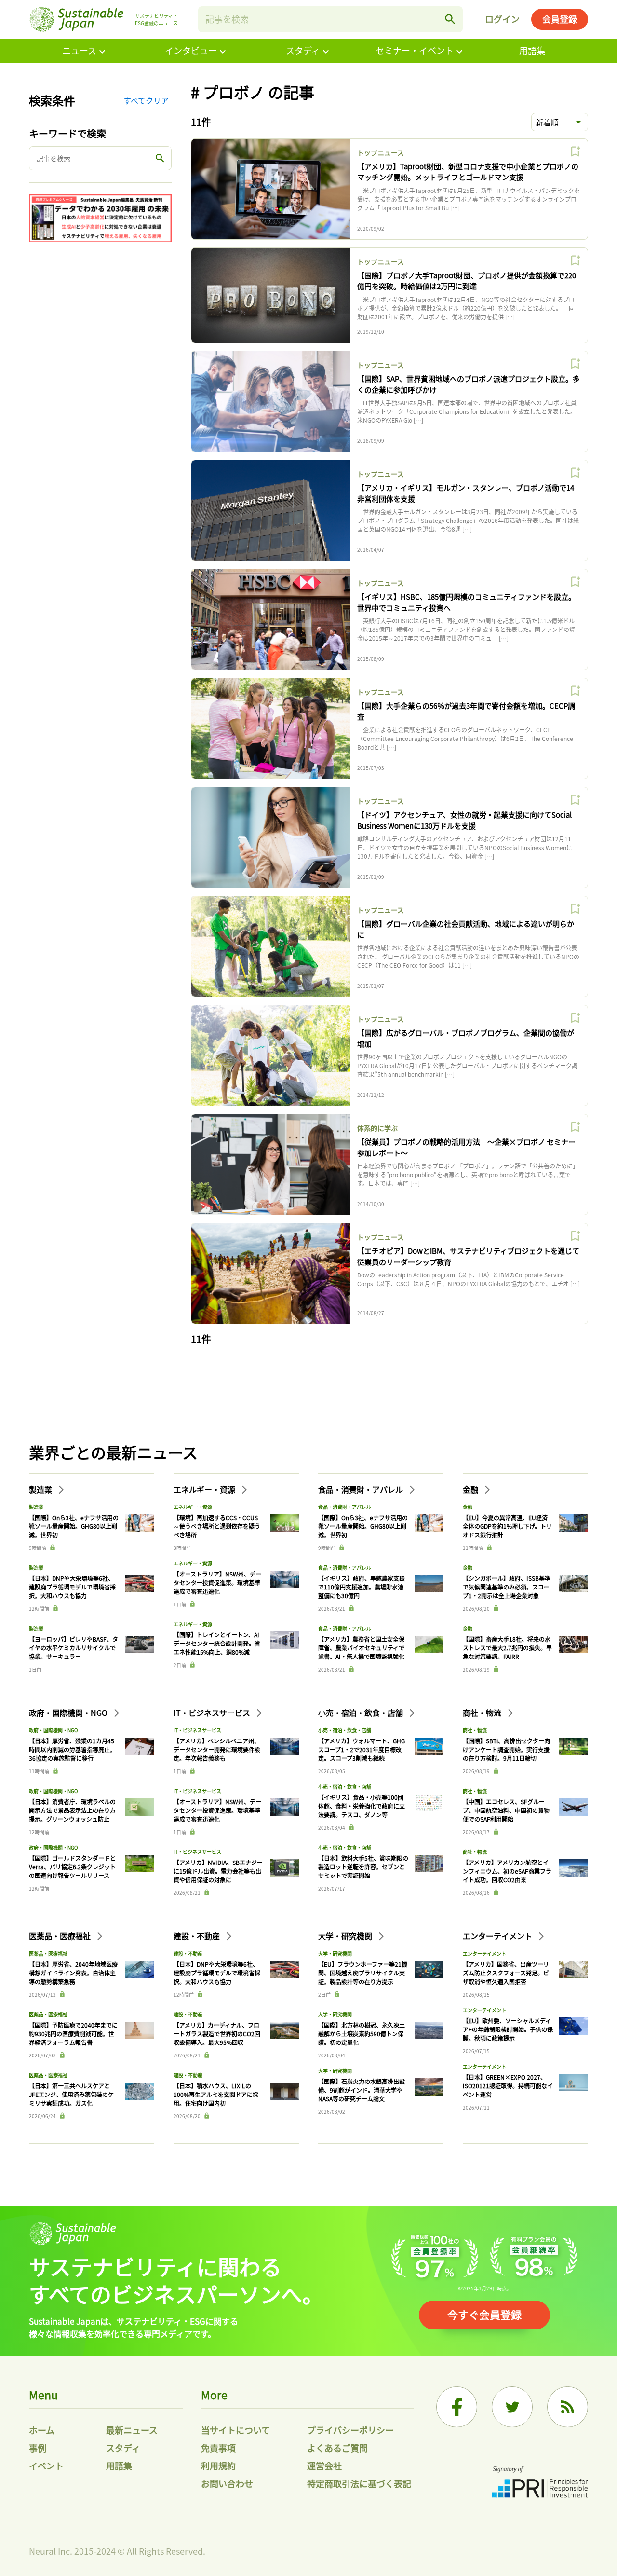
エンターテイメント (498, 1936)
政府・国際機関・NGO (69, 1713)
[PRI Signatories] (540, 2483)
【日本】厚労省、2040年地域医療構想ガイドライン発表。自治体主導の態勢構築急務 (73, 1973)
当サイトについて (235, 2430)
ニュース (79, 50)
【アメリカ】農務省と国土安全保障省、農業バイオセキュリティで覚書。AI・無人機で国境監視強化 (361, 1648)
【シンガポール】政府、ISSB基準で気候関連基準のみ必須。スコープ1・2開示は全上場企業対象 (507, 1587)
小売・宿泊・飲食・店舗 (362, 1713)
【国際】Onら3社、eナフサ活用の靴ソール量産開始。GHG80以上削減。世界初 (74, 1526)
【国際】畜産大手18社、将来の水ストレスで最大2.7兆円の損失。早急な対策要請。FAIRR (507, 1648)
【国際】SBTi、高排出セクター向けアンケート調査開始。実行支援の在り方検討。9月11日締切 (506, 1749)
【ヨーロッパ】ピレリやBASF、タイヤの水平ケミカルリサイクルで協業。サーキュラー (74, 1648)
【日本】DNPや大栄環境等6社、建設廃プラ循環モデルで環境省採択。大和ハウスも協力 (72, 1587)
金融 (471, 1489)
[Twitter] (512, 2407)
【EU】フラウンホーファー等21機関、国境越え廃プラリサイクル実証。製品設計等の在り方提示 (363, 1973)
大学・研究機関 (346, 1936)
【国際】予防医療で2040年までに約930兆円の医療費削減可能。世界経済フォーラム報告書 (73, 2034)
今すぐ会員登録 (484, 2314)
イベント (46, 2466)
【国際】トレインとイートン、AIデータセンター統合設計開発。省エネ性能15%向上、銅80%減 (217, 1643)
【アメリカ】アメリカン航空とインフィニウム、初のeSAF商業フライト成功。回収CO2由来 (507, 1871)
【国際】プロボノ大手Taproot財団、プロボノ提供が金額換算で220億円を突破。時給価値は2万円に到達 (467, 281)
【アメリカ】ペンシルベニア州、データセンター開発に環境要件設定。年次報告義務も (217, 1749)
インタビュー (191, 50)
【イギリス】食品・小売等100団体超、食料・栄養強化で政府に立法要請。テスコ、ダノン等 (362, 1806)
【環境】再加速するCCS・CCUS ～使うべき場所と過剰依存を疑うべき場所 (217, 1526)
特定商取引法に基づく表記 (359, 2483)
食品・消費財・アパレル (362, 1489)
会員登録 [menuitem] (560, 19)
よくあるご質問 (337, 2448)
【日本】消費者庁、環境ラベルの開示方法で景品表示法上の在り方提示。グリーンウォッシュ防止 (72, 1810)
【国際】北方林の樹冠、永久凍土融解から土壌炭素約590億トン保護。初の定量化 (362, 2034)
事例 (38, 2448)
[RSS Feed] (568, 2407)
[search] (450, 19)
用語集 (532, 50)
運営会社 (324, 2466)
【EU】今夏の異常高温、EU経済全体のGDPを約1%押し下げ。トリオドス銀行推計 (507, 1526)
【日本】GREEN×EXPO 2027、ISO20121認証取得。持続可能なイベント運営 (508, 2086)
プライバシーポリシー (350, 2430)
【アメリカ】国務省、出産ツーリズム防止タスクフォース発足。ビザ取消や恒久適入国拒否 (506, 1973)
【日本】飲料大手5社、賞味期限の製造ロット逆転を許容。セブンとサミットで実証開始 (363, 1867)
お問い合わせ (227, 2483)
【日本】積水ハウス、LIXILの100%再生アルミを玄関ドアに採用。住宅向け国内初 (216, 2094)
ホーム (42, 2430)
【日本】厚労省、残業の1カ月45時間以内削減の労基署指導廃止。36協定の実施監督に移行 (72, 1749)
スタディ (303, 50)
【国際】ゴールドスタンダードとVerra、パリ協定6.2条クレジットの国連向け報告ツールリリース (72, 1867)
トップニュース (381, 152)
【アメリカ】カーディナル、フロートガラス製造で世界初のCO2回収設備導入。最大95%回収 (217, 2034)
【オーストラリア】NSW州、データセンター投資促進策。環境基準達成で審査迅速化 (217, 1583)
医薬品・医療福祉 (61, 1936)
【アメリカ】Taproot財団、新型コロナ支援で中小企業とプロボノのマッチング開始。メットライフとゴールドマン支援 (468, 172)
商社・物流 (483, 1713)
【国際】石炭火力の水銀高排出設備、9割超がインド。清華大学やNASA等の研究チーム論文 (362, 2090)
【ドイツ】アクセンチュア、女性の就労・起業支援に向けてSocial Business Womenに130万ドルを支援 (464, 820)
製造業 (41, 1489)
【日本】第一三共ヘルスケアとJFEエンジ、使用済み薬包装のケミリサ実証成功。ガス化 (71, 2094)
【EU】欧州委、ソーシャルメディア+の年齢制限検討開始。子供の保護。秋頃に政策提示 (508, 2029)
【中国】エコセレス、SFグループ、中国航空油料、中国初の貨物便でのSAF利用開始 (506, 1810)
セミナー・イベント (415, 50)
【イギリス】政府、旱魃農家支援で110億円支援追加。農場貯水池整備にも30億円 (362, 1587)
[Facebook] (457, 2407)
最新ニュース (132, 2430)
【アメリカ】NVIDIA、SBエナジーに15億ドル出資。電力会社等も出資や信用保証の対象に (218, 1871)
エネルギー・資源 (205, 1489)
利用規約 (218, 2466)
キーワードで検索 (67, 133)
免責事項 (218, 2448)
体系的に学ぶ (377, 1128)
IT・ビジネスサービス (213, 1713)
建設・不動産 (198, 1936)
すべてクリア (146, 100)
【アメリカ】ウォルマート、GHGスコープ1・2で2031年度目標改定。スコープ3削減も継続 (362, 1749)
